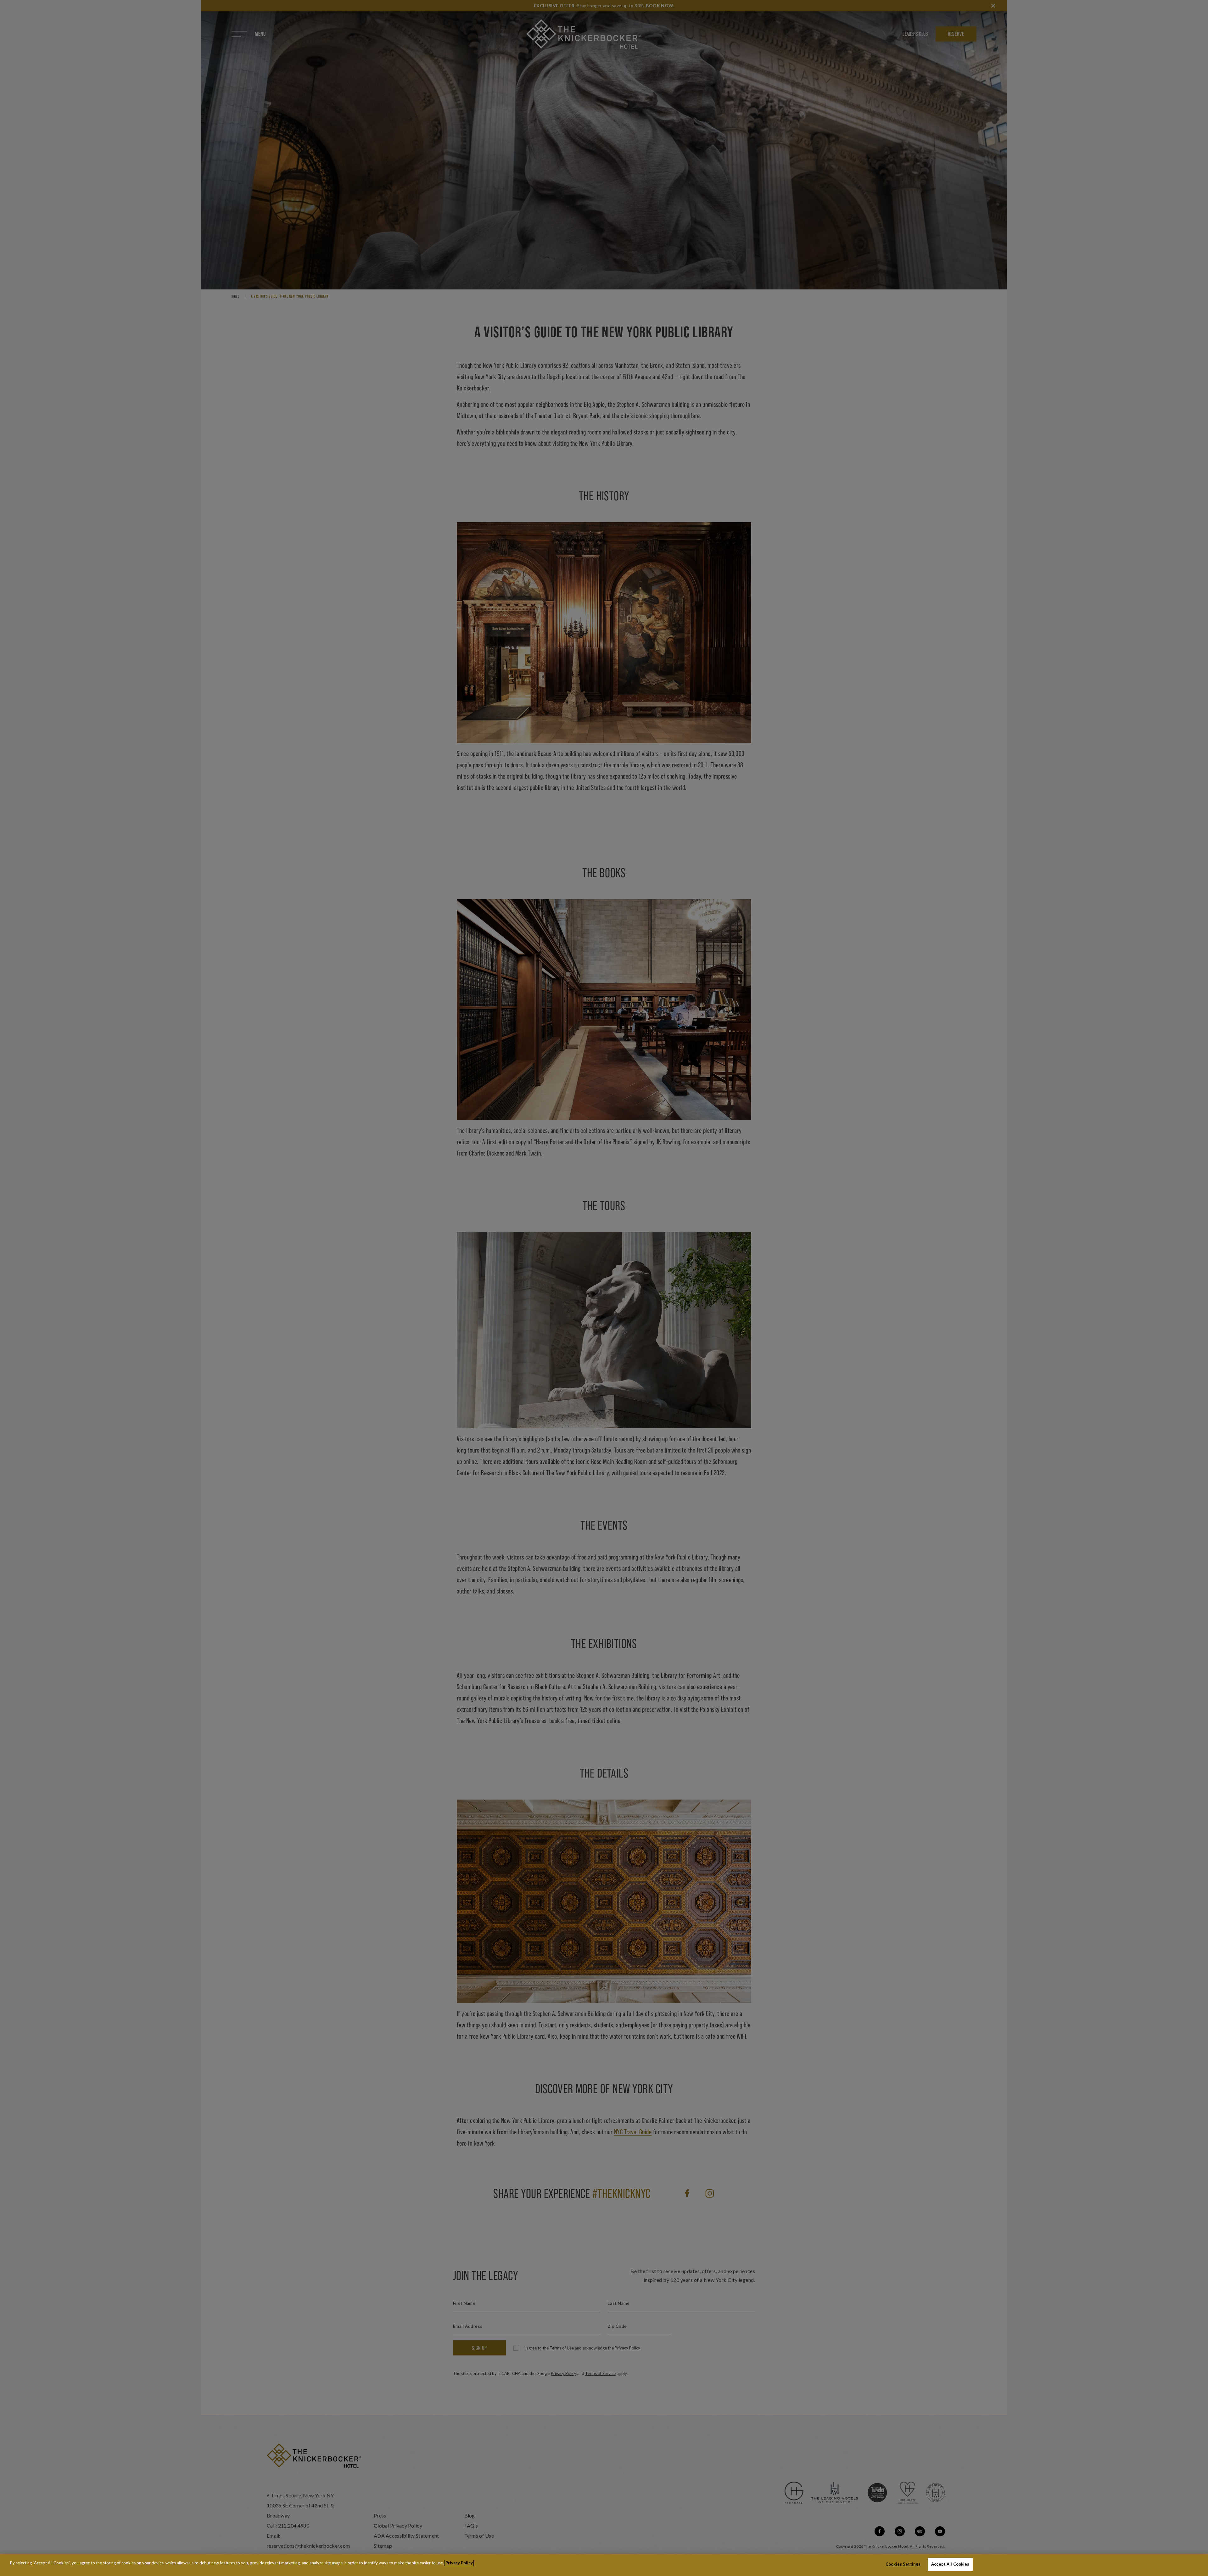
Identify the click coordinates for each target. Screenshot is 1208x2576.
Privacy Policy (459, 2563)
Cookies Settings (903, 2564)
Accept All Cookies (950, 2564)
